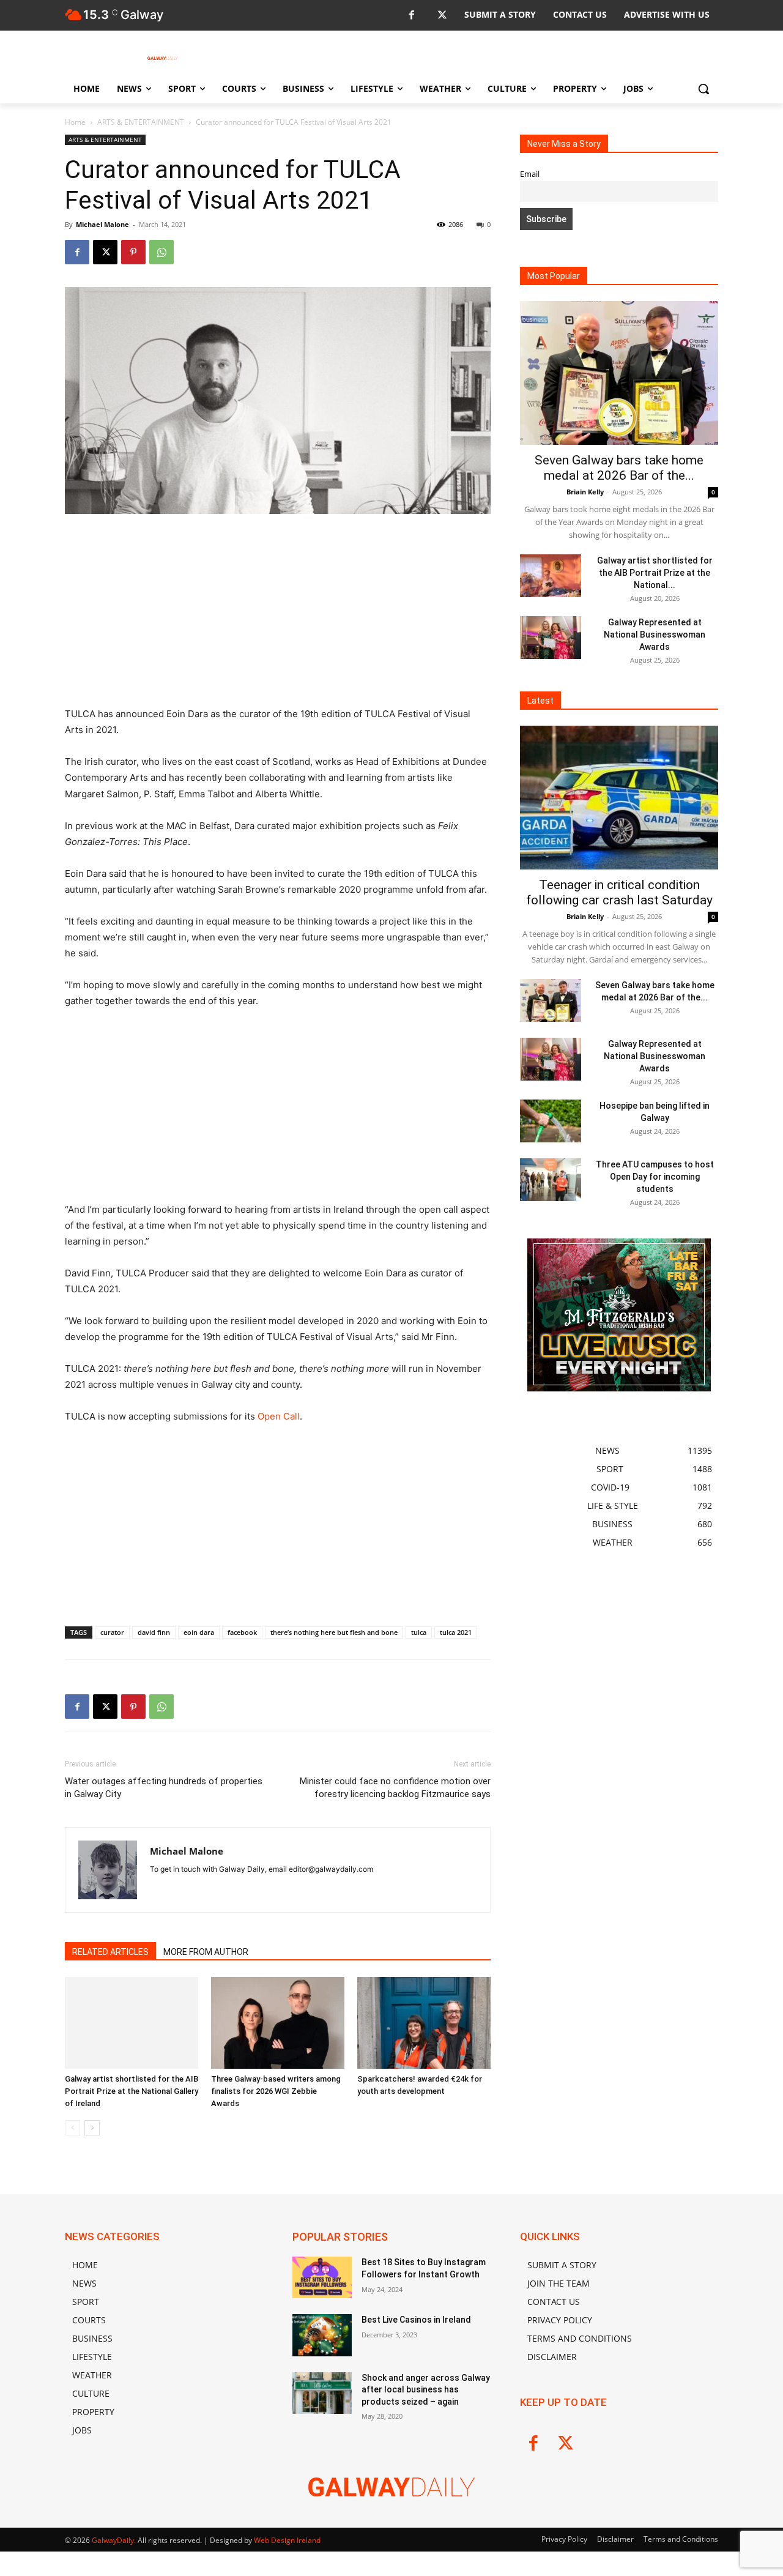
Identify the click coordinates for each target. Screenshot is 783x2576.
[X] (442, 16)
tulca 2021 (456, 1632)
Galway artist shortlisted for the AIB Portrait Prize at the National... (655, 573)
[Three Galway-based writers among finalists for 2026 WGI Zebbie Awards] (278, 2023)
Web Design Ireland (287, 2540)
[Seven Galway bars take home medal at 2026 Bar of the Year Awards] (619, 373)
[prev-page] (72, 2128)
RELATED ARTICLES (110, 1952)
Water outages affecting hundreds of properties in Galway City (164, 1788)
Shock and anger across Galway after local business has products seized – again (426, 2390)
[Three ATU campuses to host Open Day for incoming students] (551, 1180)
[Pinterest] (133, 252)
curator (112, 1632)
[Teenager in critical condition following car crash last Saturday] (619, 798)
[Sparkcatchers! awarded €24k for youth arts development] (424, 2023)
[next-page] (92, 2128)
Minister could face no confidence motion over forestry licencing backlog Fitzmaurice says (395, 1788)
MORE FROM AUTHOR (206, 1952)
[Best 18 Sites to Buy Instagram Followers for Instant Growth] (322, 2277)
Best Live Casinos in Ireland (416, 2320)
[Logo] (163, 58)
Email (530, 174)
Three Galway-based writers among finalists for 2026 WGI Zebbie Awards (276, 2091)
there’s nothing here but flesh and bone (334, 1632)
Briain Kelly (585, 492)
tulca (419, 1632)
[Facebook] (411, 16)
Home (75, 122)
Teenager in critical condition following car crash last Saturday (619, 892)
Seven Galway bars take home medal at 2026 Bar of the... (619, 468)
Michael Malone (102, 224)
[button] (703, 89)
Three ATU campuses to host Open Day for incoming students (655, 1177)
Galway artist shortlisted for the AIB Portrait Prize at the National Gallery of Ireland (132, 2091)
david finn (154, 1632)
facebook (242, 1632)
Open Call (279, 1416)
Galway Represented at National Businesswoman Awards (655, 635)
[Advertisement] (278, 616)
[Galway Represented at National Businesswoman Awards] (551, 638)
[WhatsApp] (161, 252)
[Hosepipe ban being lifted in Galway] (551, 1121)
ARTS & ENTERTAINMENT (141, 122)
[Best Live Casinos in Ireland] (322, 2335)
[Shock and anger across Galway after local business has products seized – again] (322, 2393)
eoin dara (199, 1632)
